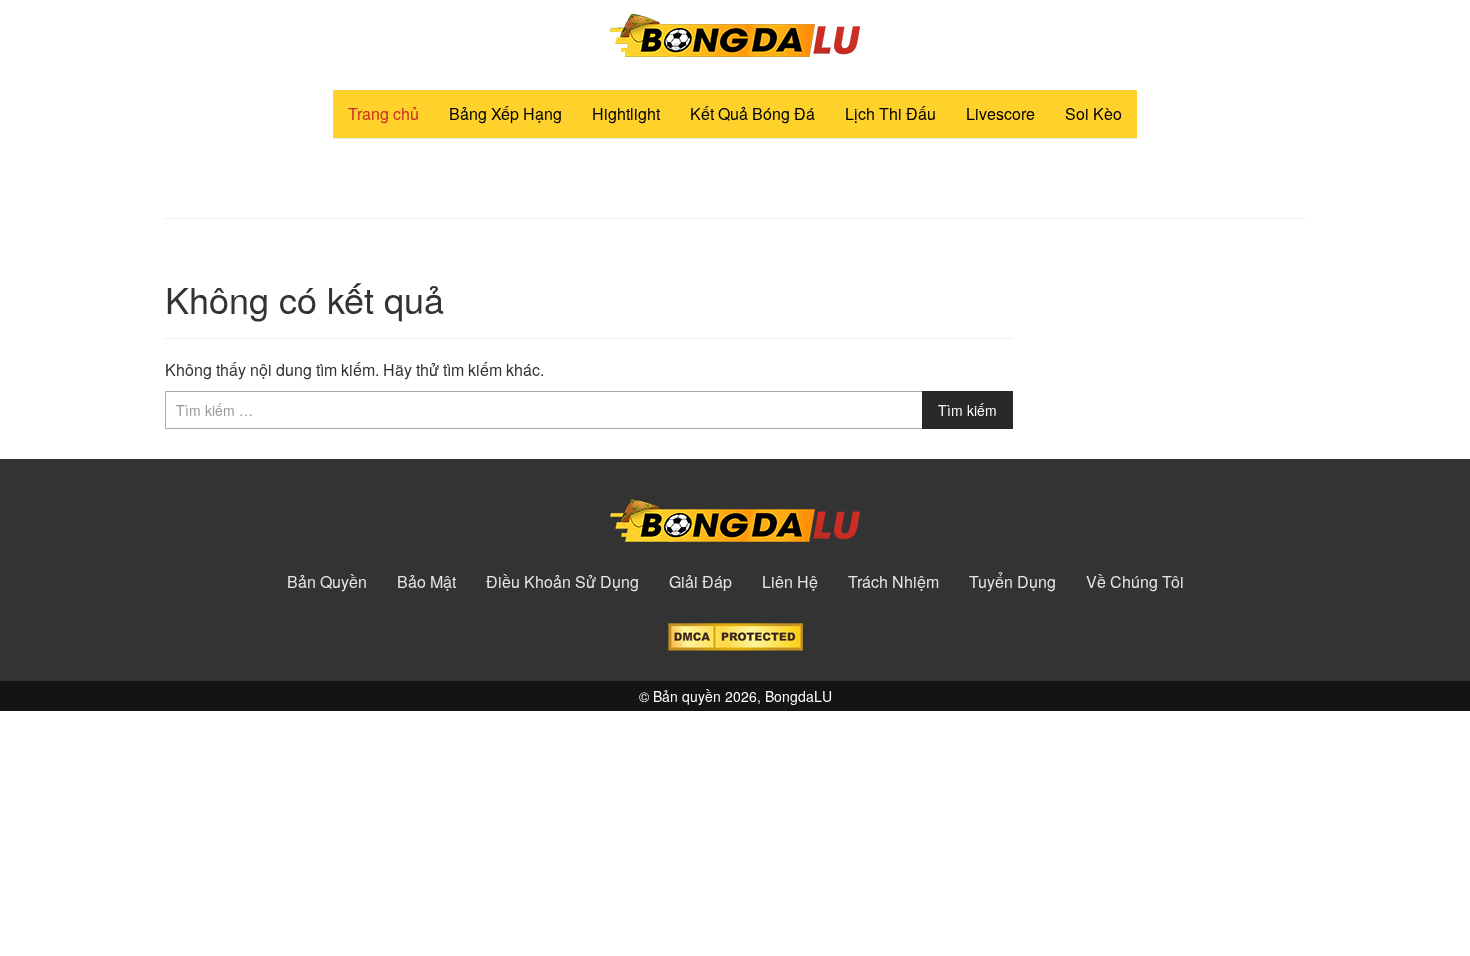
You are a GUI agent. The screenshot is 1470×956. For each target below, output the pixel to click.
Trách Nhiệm (893, 582)
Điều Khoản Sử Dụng (562, 582)
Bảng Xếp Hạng (505, 113)
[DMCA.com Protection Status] (735, 634)
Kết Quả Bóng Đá (752, 113)
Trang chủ (383, 113)
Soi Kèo (1093, 113)
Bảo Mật (426, 582)
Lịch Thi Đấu (890, 113)
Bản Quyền (327, 582)
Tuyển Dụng (1012, 582)
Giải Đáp (700, 582)
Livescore (1000, 113)
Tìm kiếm (967, 410)
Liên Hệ (790, 582)
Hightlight (626, 113)
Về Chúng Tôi (1135, 582)
